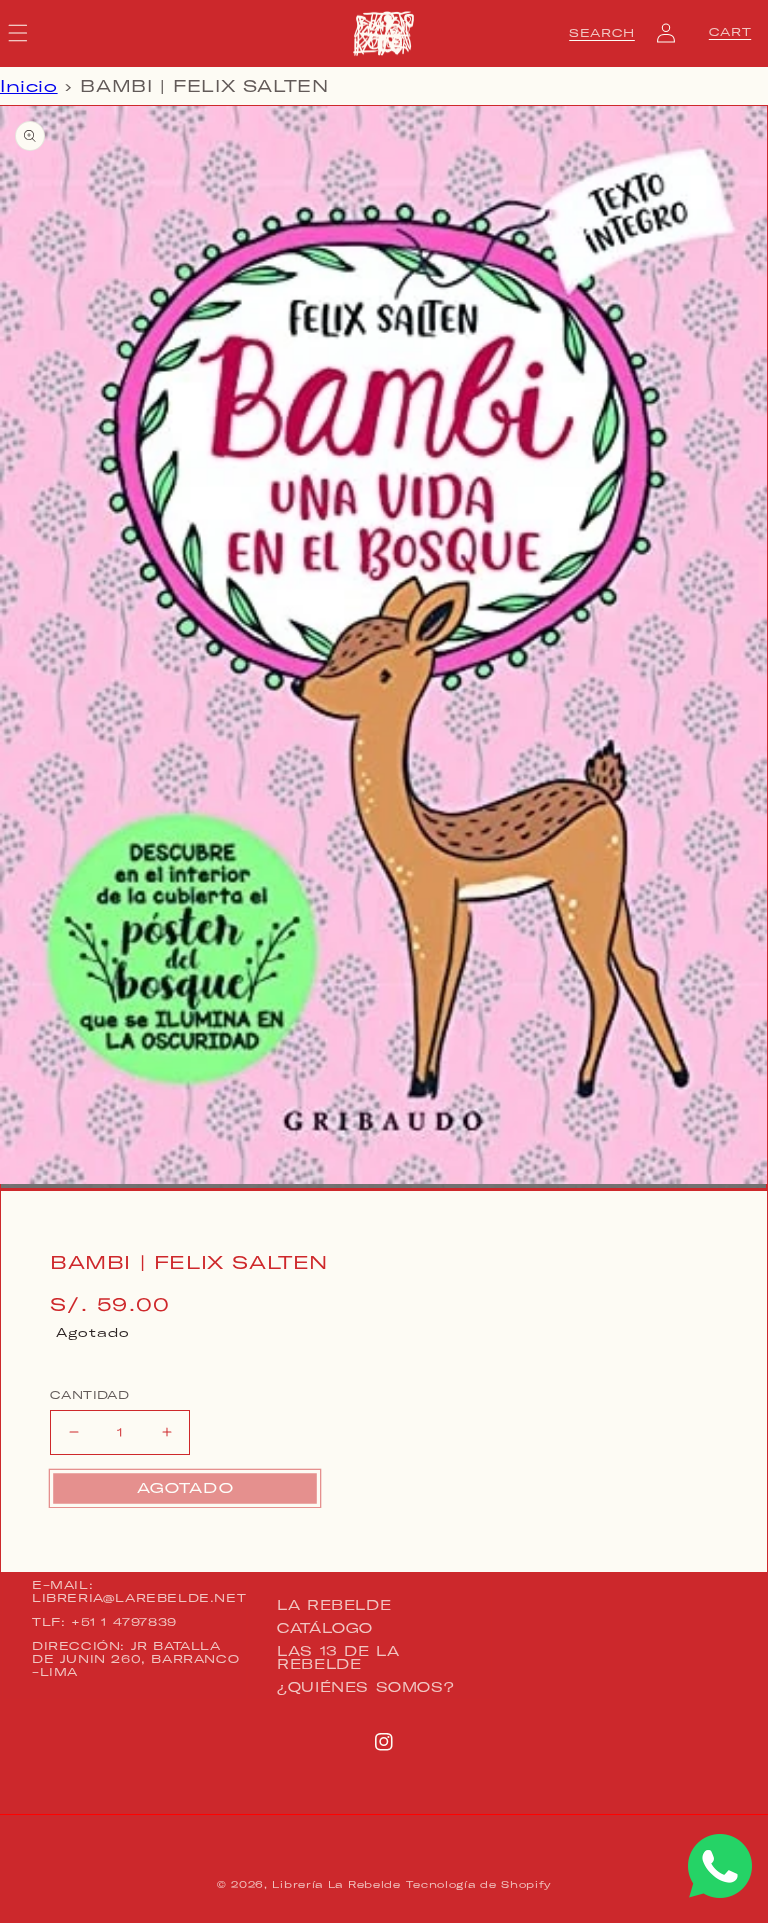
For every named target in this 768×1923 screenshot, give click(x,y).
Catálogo (325, 1628)
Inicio (29, 86)
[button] (602, 33)
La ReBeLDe (334, 1606)
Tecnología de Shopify (478, 1884)
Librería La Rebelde (336, 1884)
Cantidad (89, 1395)
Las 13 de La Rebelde (338, 1657)
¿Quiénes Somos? (365, 1687)
